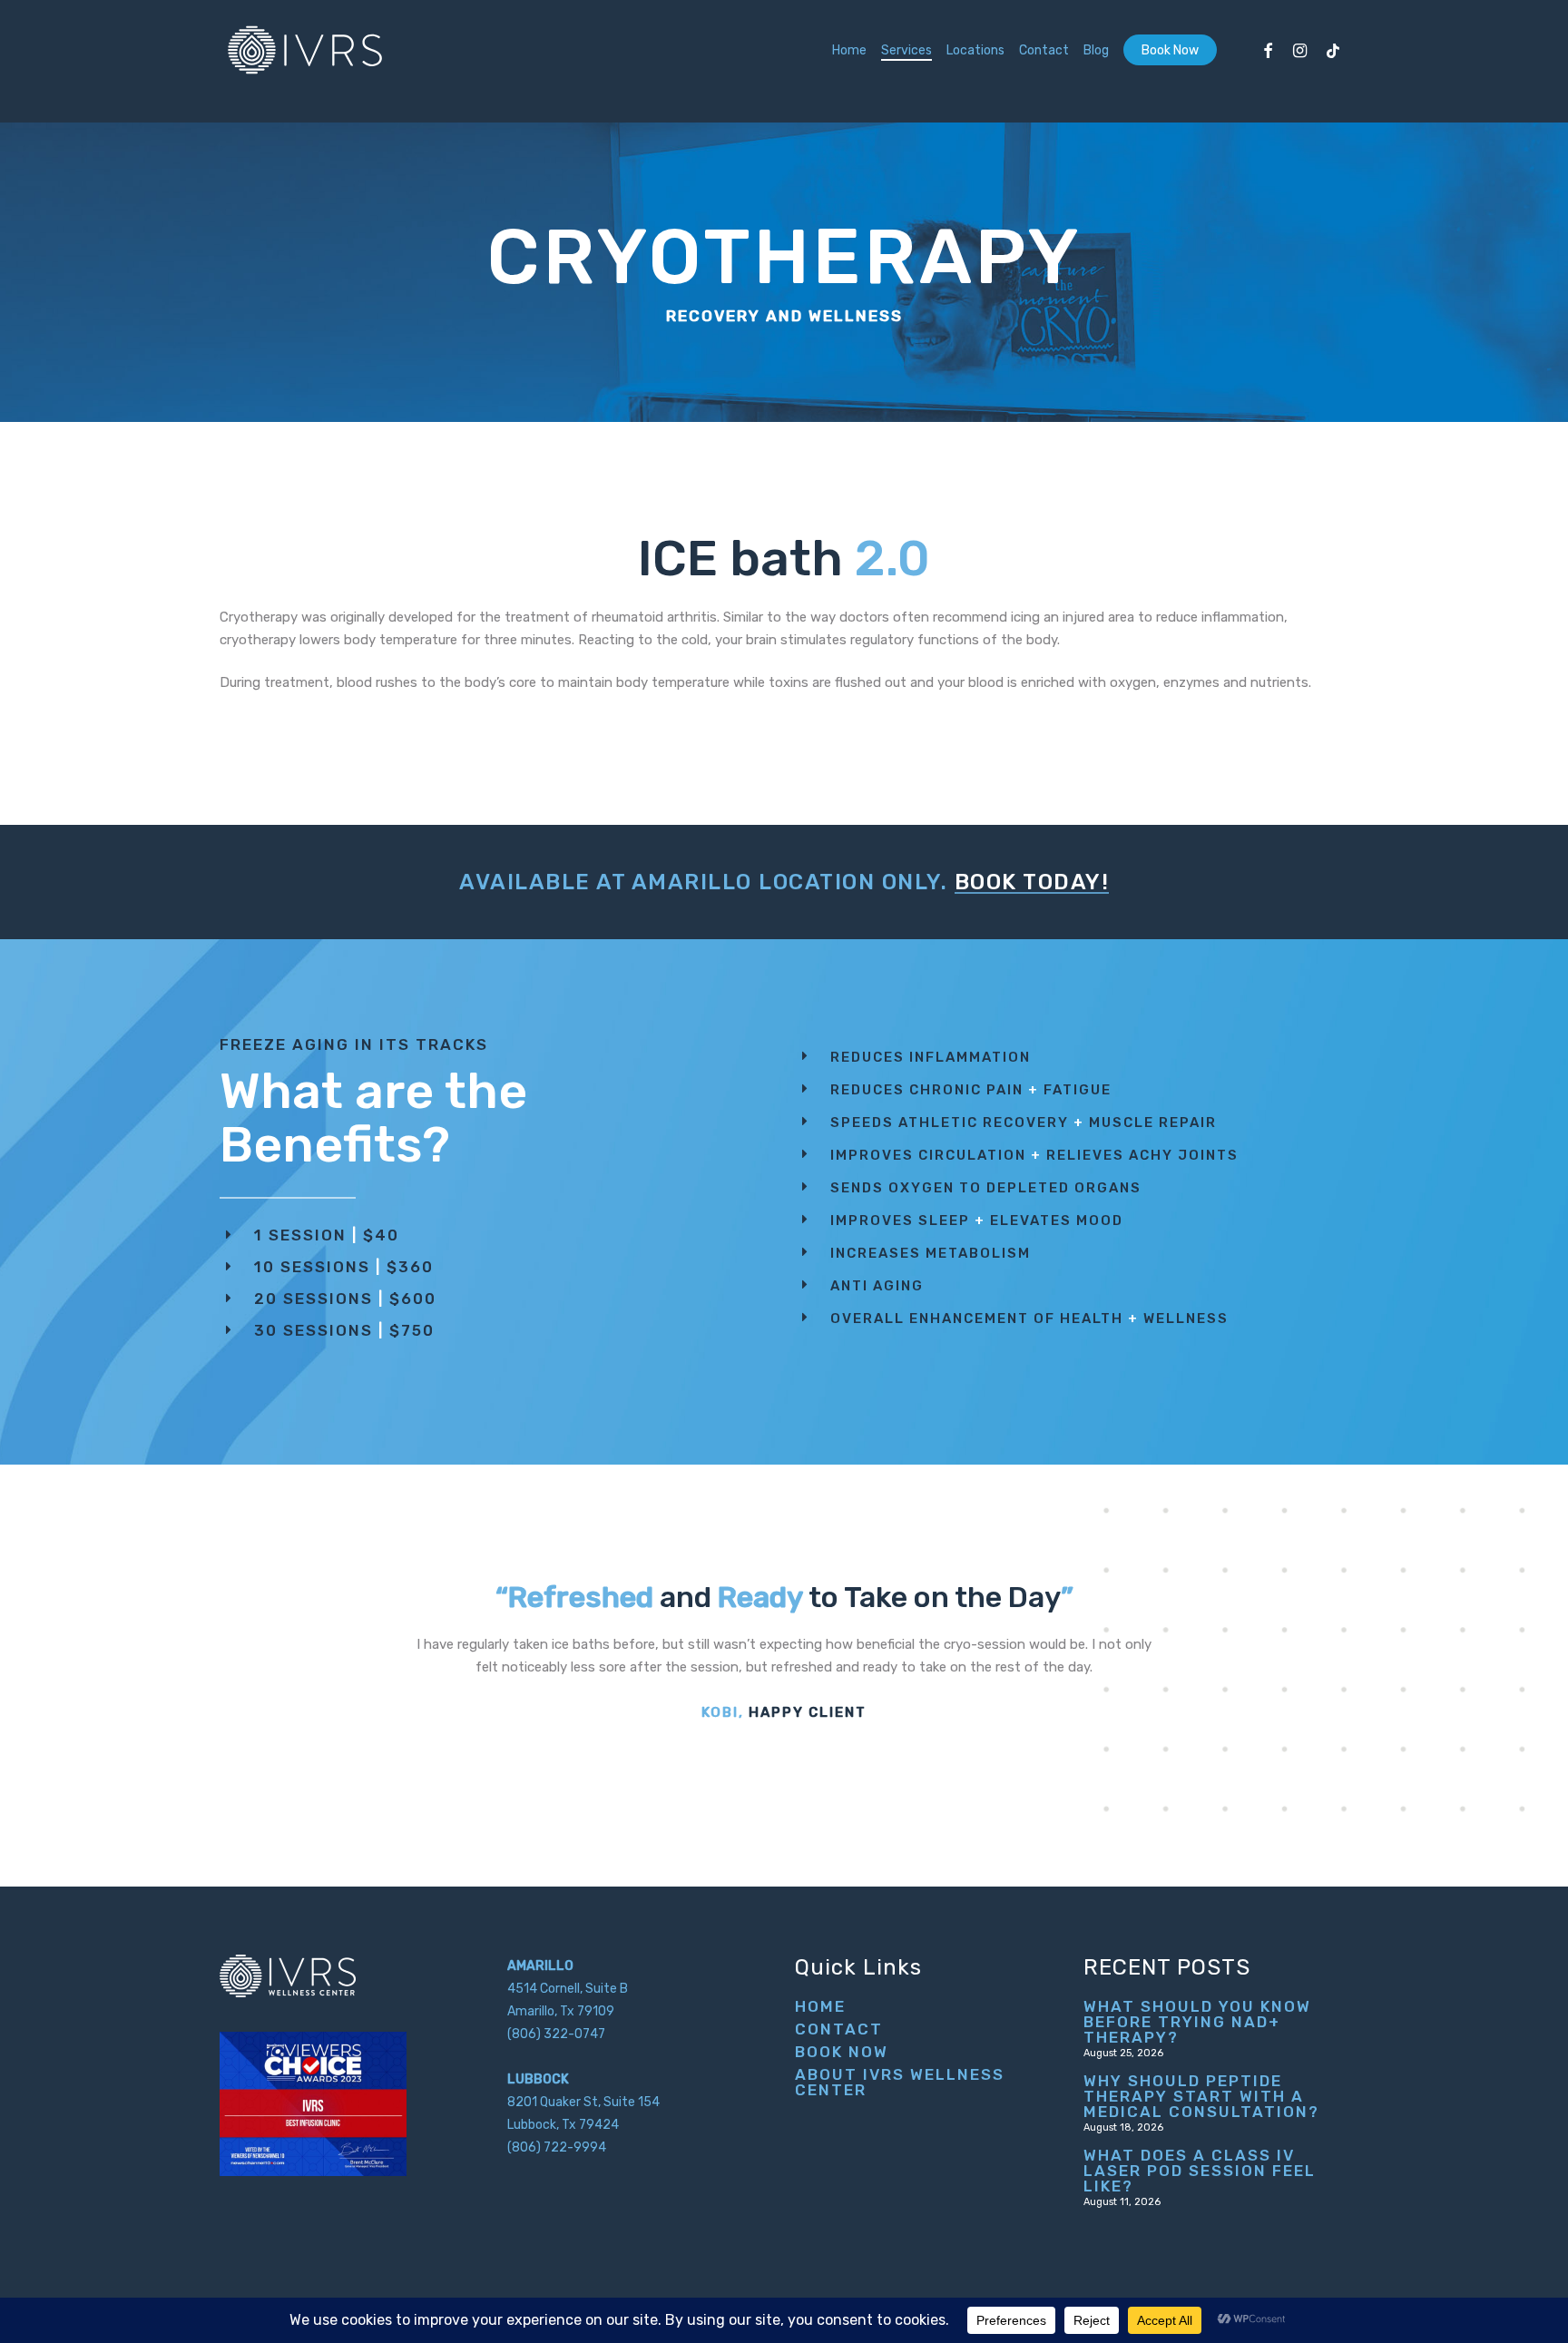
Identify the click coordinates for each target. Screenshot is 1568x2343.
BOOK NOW (842, 2052)
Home (820, 2007)
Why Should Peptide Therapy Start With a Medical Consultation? (1201, 2097)
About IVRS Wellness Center (900, 2083)
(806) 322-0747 (556, 2034)
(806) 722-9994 (557, 2147)
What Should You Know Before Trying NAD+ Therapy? (1197, 2022)
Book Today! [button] (1032, 882)
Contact (839, 2029)
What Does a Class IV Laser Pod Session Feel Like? (1200, 2171)
